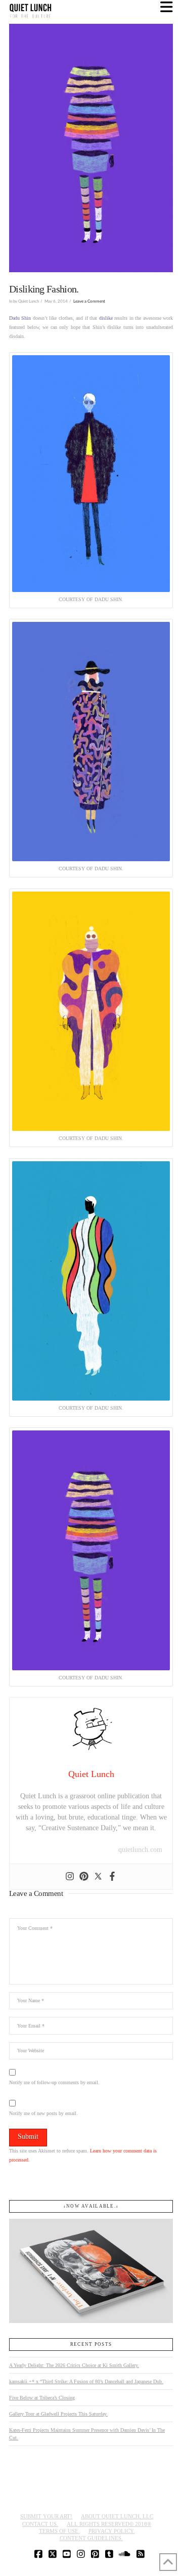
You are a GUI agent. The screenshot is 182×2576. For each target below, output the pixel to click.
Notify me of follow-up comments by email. (54, 2082)
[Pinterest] (84, 1877)
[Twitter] (98, 1877)
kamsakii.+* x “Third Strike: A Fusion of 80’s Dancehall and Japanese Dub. (86, 2381)
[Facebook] (112, 1877)
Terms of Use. (59, 2531)
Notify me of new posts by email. (43, 2113)
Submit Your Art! (46, 2516)
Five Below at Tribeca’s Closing (42, 2398)
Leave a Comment (89, 301)
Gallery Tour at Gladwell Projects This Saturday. (58, 2414)
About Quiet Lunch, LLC (117, 2516)
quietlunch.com (140, 1850)
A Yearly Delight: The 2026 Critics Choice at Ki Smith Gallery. (74, 2365)
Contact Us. (40, 2524)
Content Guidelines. (91, 2538)
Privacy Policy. (112, 2531)
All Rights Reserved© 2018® (109, 2524)
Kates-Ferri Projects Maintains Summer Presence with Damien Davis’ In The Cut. (87, 2434)
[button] (167, 7)
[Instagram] (70, 1877)
